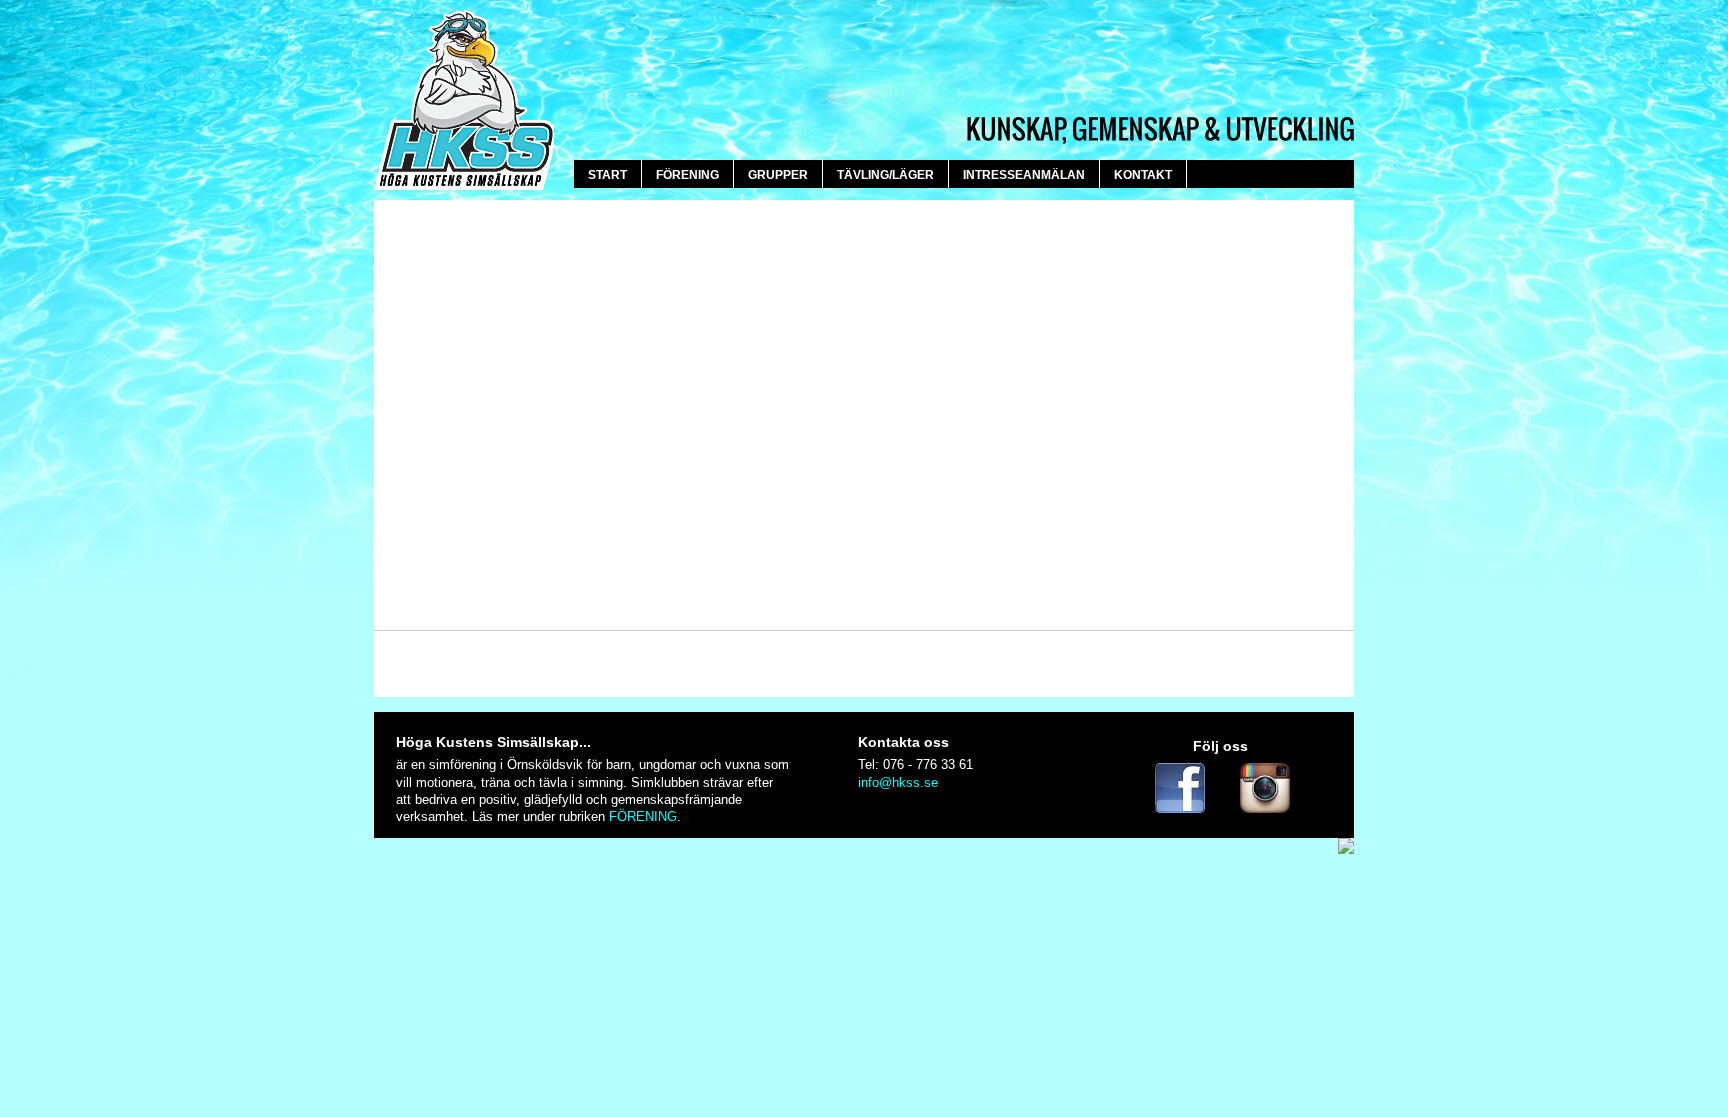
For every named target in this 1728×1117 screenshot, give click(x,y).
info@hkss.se (898, 782)
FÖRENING (643, 816)
